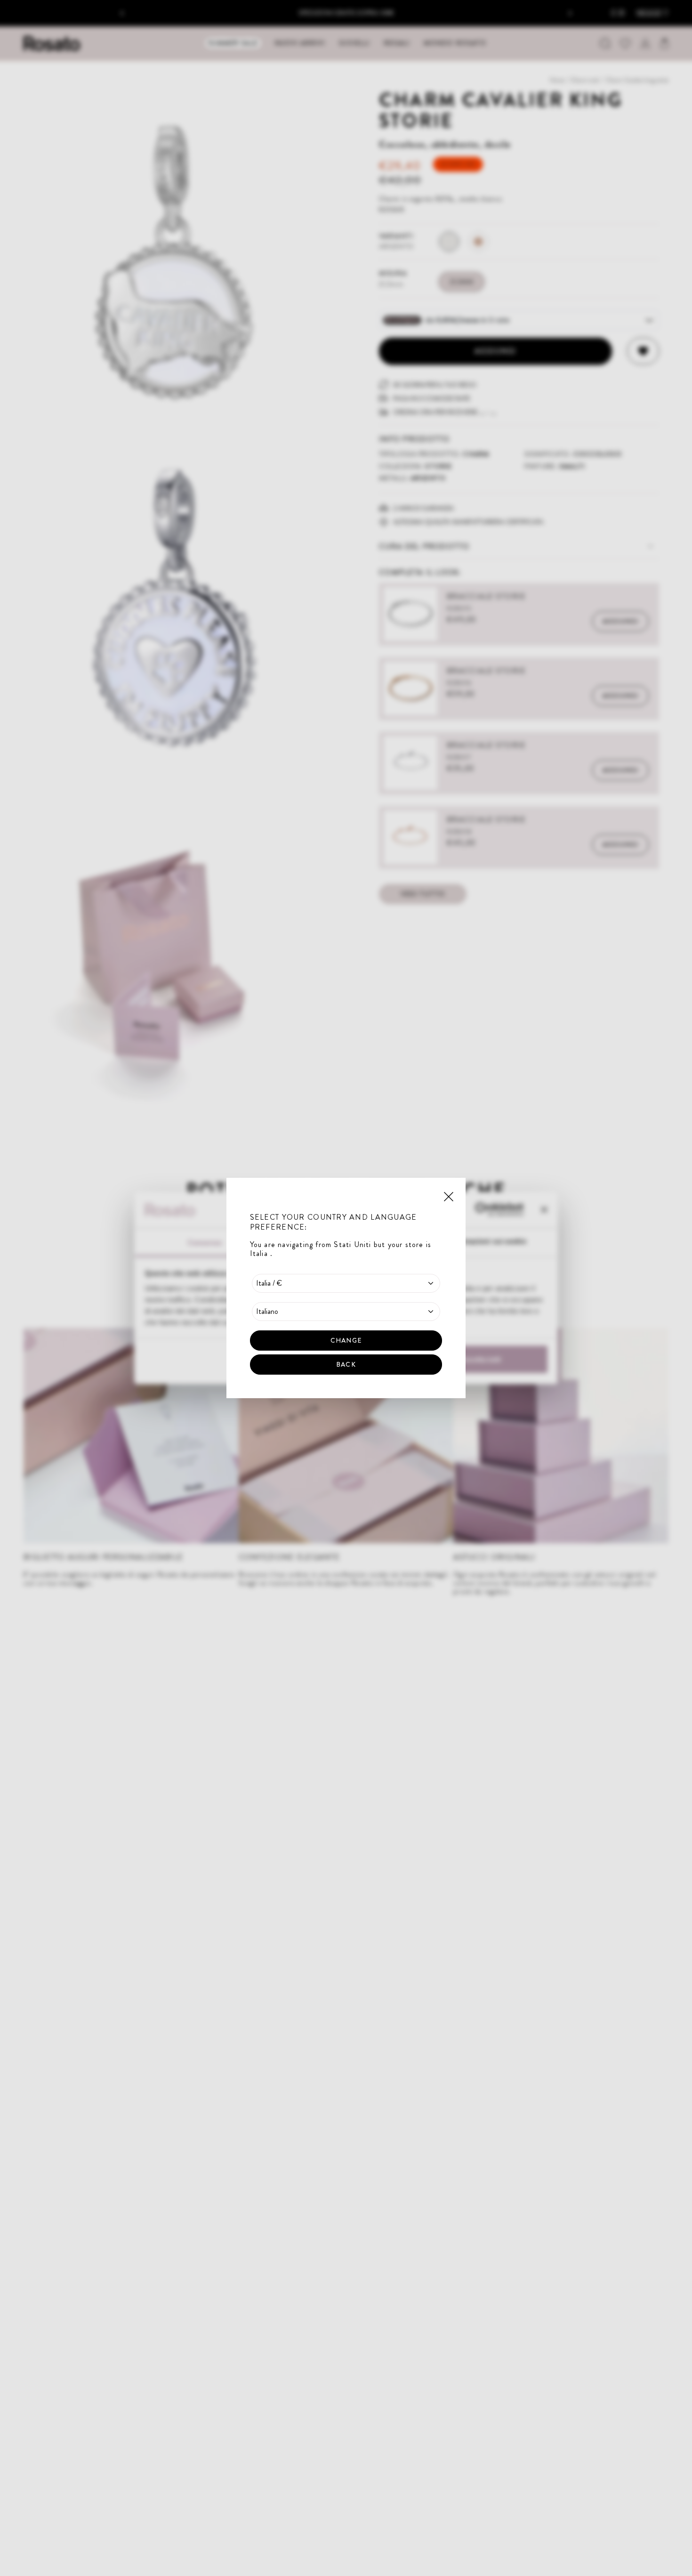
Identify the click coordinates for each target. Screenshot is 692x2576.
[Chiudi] (449, 1196)
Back (346, 1364)
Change (346, 1340)
